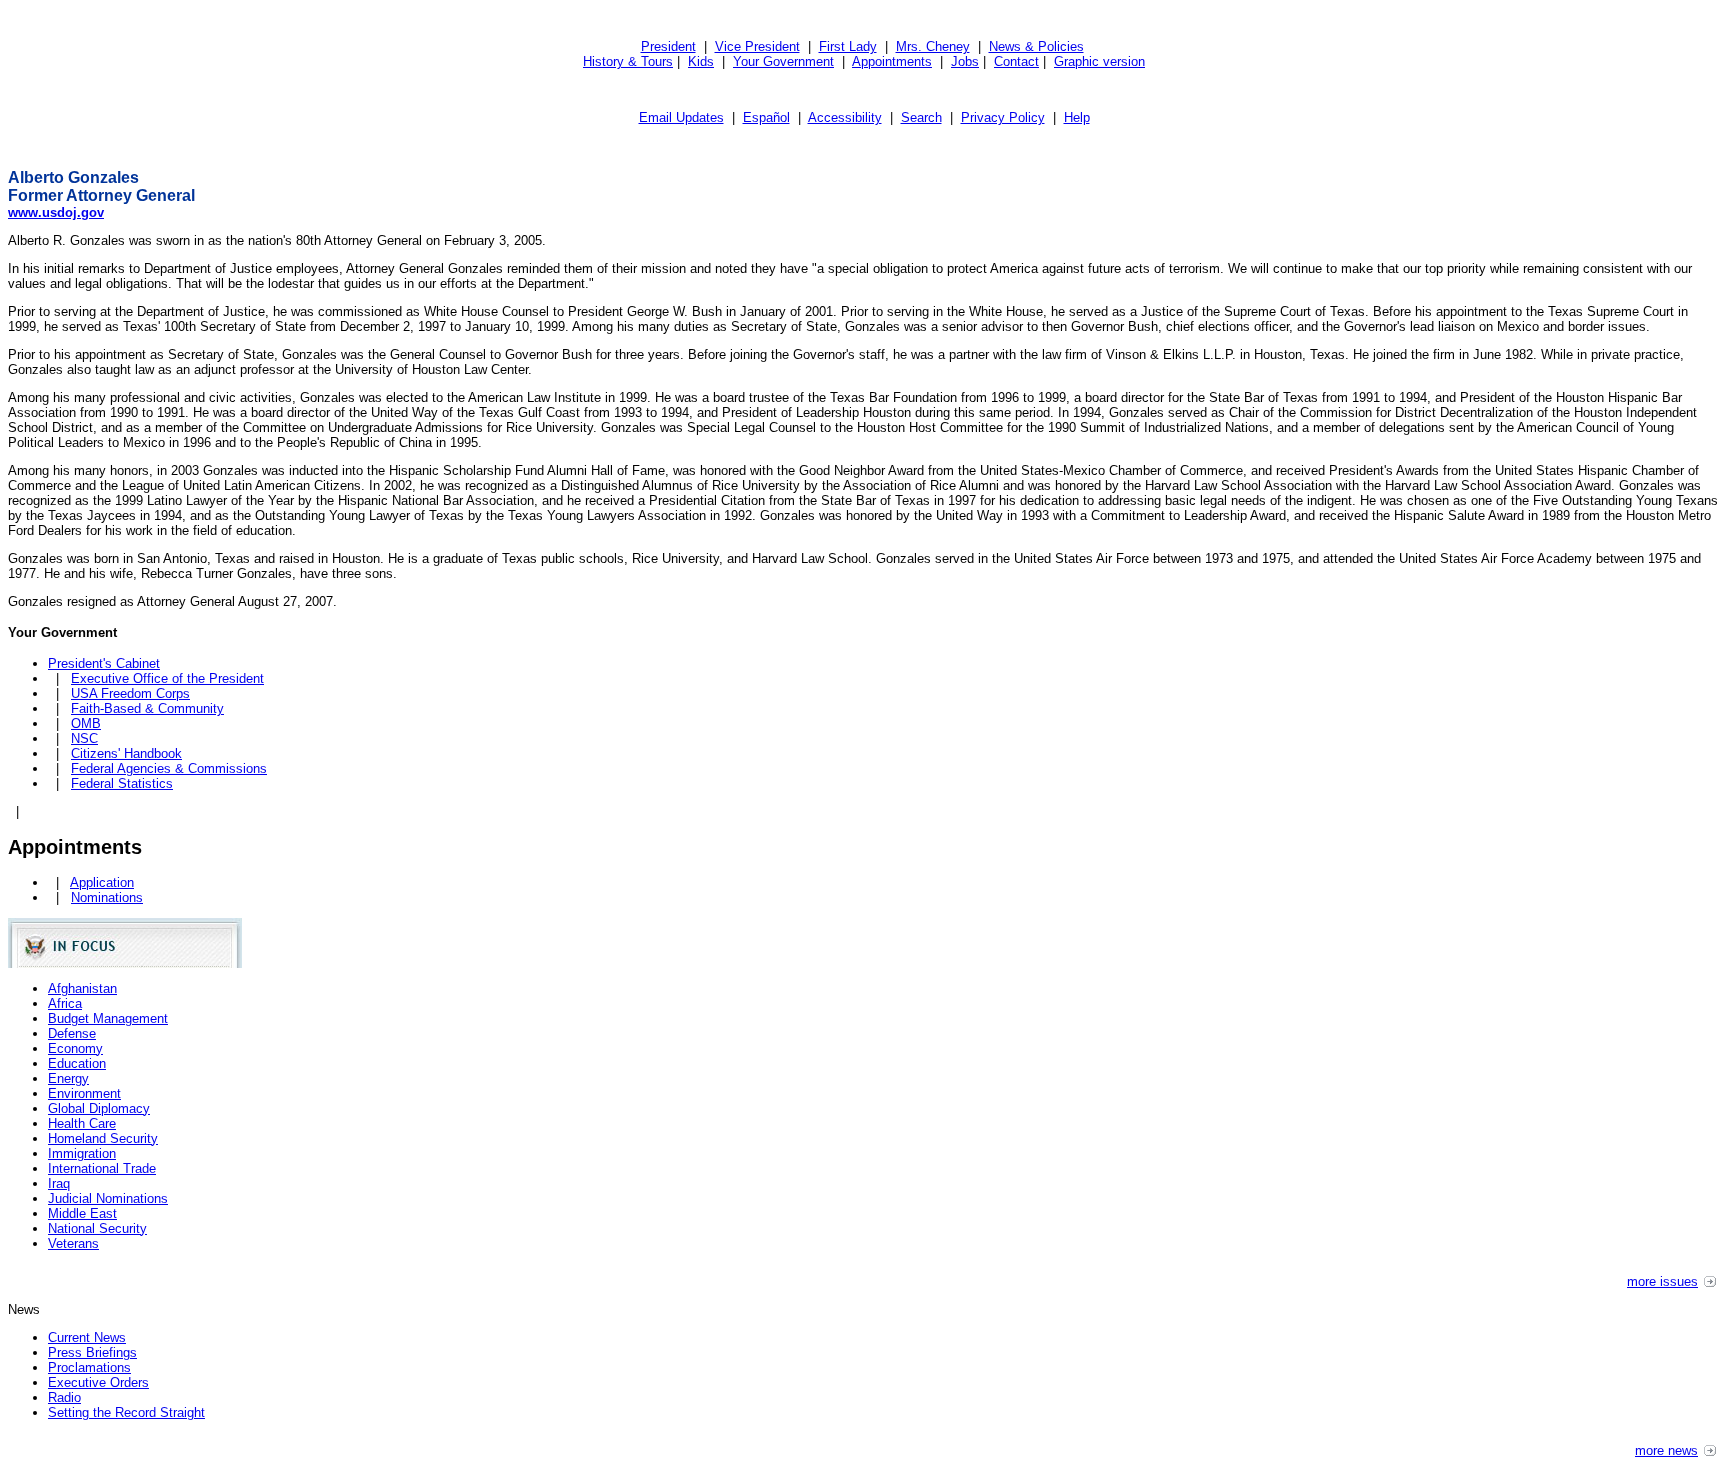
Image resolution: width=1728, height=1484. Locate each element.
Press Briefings (92, 1352)
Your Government (783, 61)
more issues (1662, 1281)
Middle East (82, 1213)
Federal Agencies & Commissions (169, 768)
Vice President (757, 46)
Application (102, 882)
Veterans (73, 1243)
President (668, 46)
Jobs (965, 61)
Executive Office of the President (167, 678)
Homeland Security (103, 1138)
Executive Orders (98, 1382)
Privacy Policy (1003, 117)
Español (766, 117)
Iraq (59, 1183)
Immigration (82, 1153)
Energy (68, 1078)
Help (1077, 117)
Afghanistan (82, 988)
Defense (72, 1033)
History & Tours (628, 61)
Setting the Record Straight (126, 1412)
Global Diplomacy (99, 1108)
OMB (86, 723)
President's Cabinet (104, 663)
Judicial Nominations (108, 1198)
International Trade (102, 1168)
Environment (84, 1093)
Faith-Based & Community (147, 708)
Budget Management (108, 1018)
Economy (75, 1048)
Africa (65, 1003)
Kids (701, 61)
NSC (84, 738)
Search (921, 117)
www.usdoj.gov (56, 212)
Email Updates (681, 117)
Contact (1016, 61)
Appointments (892, 61)
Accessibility (845, 117)
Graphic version (1099, 61)
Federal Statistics (122, 783)
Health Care (82, 1123)
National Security (97, 1228)
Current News (87, 1337)
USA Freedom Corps (130, 693)
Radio (64, 1397)
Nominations (107, 897)
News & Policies (1036, 46)
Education (77, 1063)
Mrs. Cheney (933, 46)
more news (1666, 1450)
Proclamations (89, 1367)
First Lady (848, 46)
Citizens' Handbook (126, 753)
